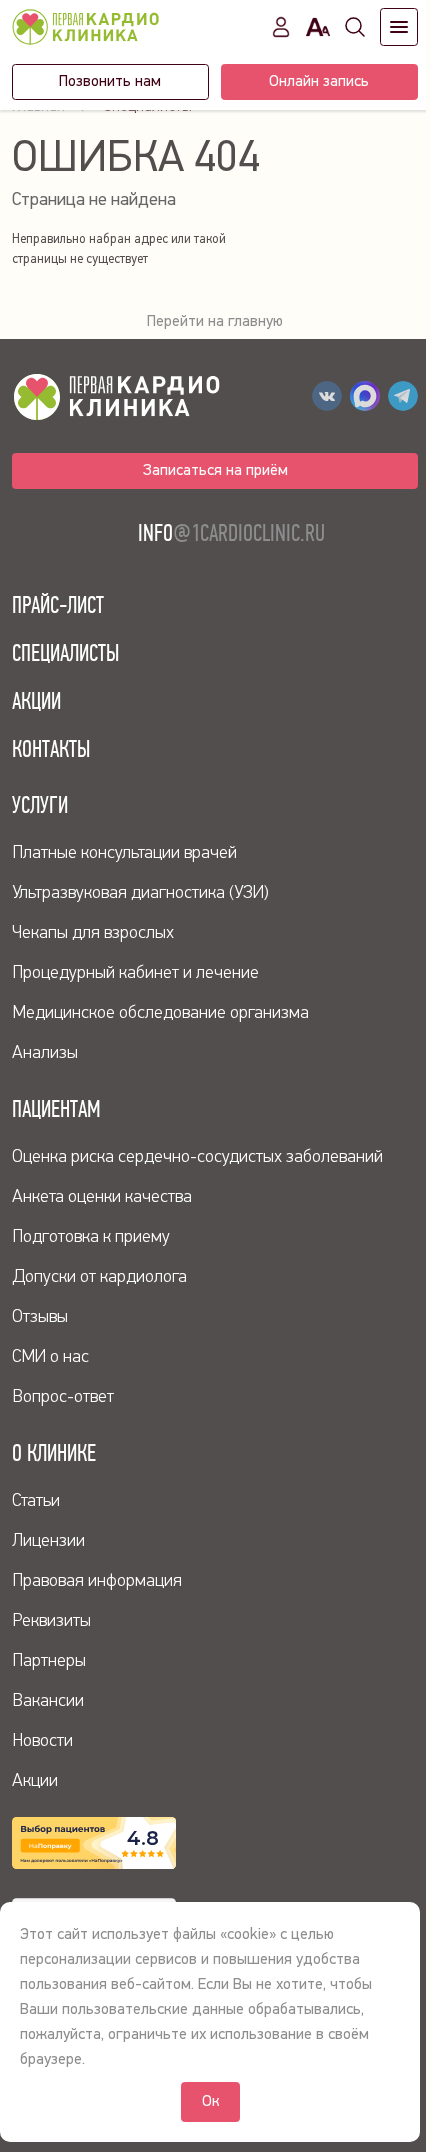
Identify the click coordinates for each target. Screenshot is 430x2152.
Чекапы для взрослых (93, 933)
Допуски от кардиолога (99, 1277)
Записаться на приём (215, 471)
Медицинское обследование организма (160, 1013)
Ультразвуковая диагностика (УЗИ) (140, 893)
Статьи (36, 1501)
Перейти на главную (215, 322)
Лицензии (48, 1541)
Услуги (40, 805)
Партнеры (49, 1661)
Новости (42, 1741)
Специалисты (65, 653)
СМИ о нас (50, 1357)
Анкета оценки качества (102, 1197)
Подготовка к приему (91, 1237)
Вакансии (48, 1701)
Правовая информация (97, 1581)
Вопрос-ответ (63, 1397)
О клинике (54, 1453)
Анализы (45, 1053)
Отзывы (40, 1317)
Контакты (51, 749)
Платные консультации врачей (124, 853)
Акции (36, 701)
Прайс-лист (58, 605)
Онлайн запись (319, 82)
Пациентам (56, 1109)
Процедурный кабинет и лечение (135, 973)
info (231, 533)
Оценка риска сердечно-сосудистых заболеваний (197, 1157)
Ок (210, 2102)
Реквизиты (51, 1621)
